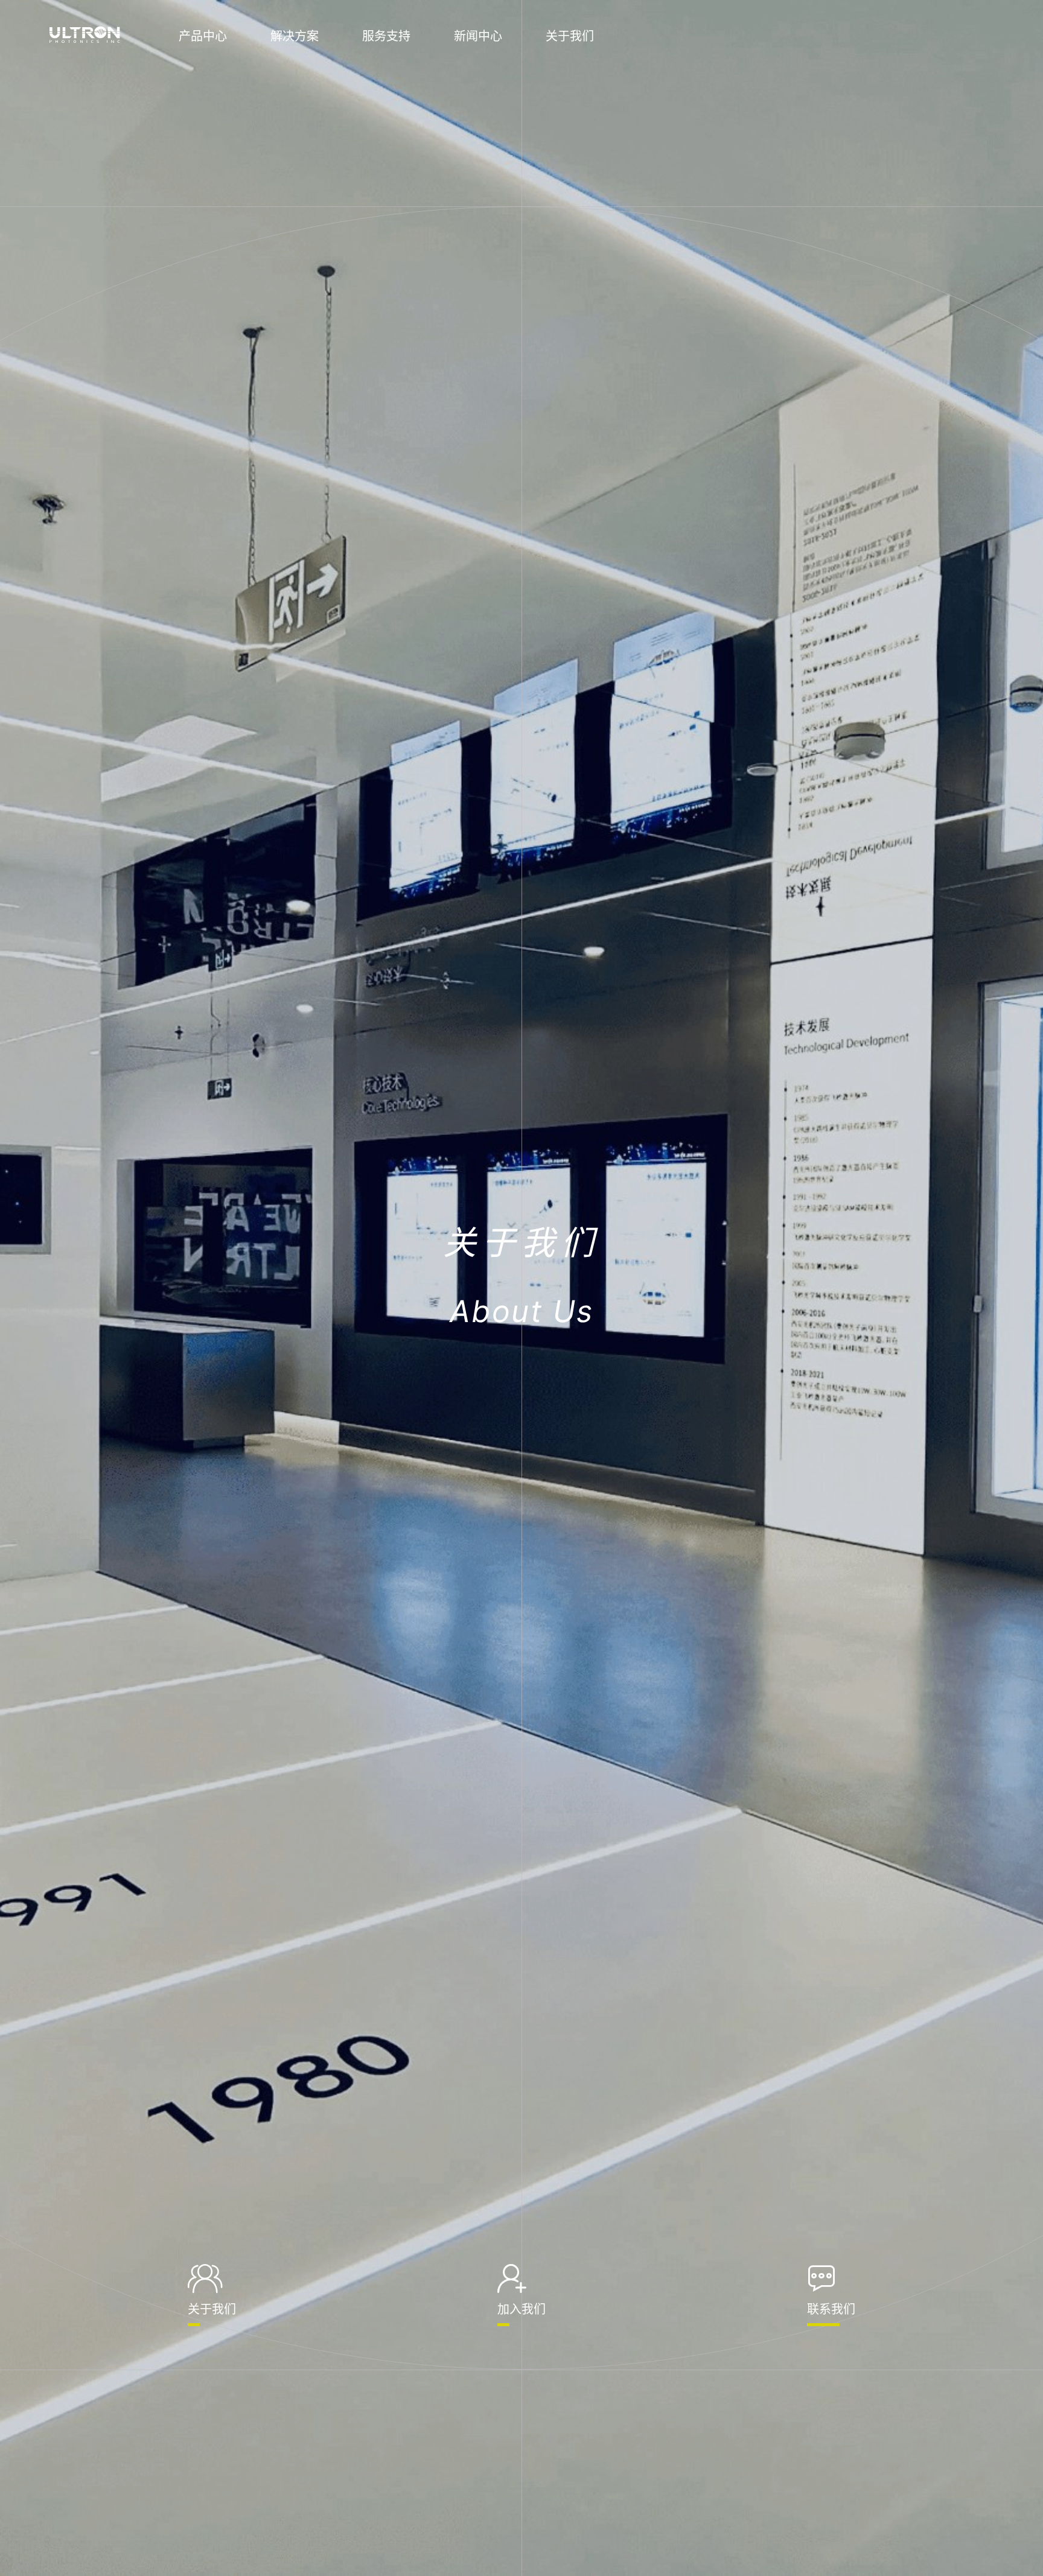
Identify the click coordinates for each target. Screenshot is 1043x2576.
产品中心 (203, 36)
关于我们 (570, 36)
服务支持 (386, 36)
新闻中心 (478, 36)
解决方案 (295, 36)
